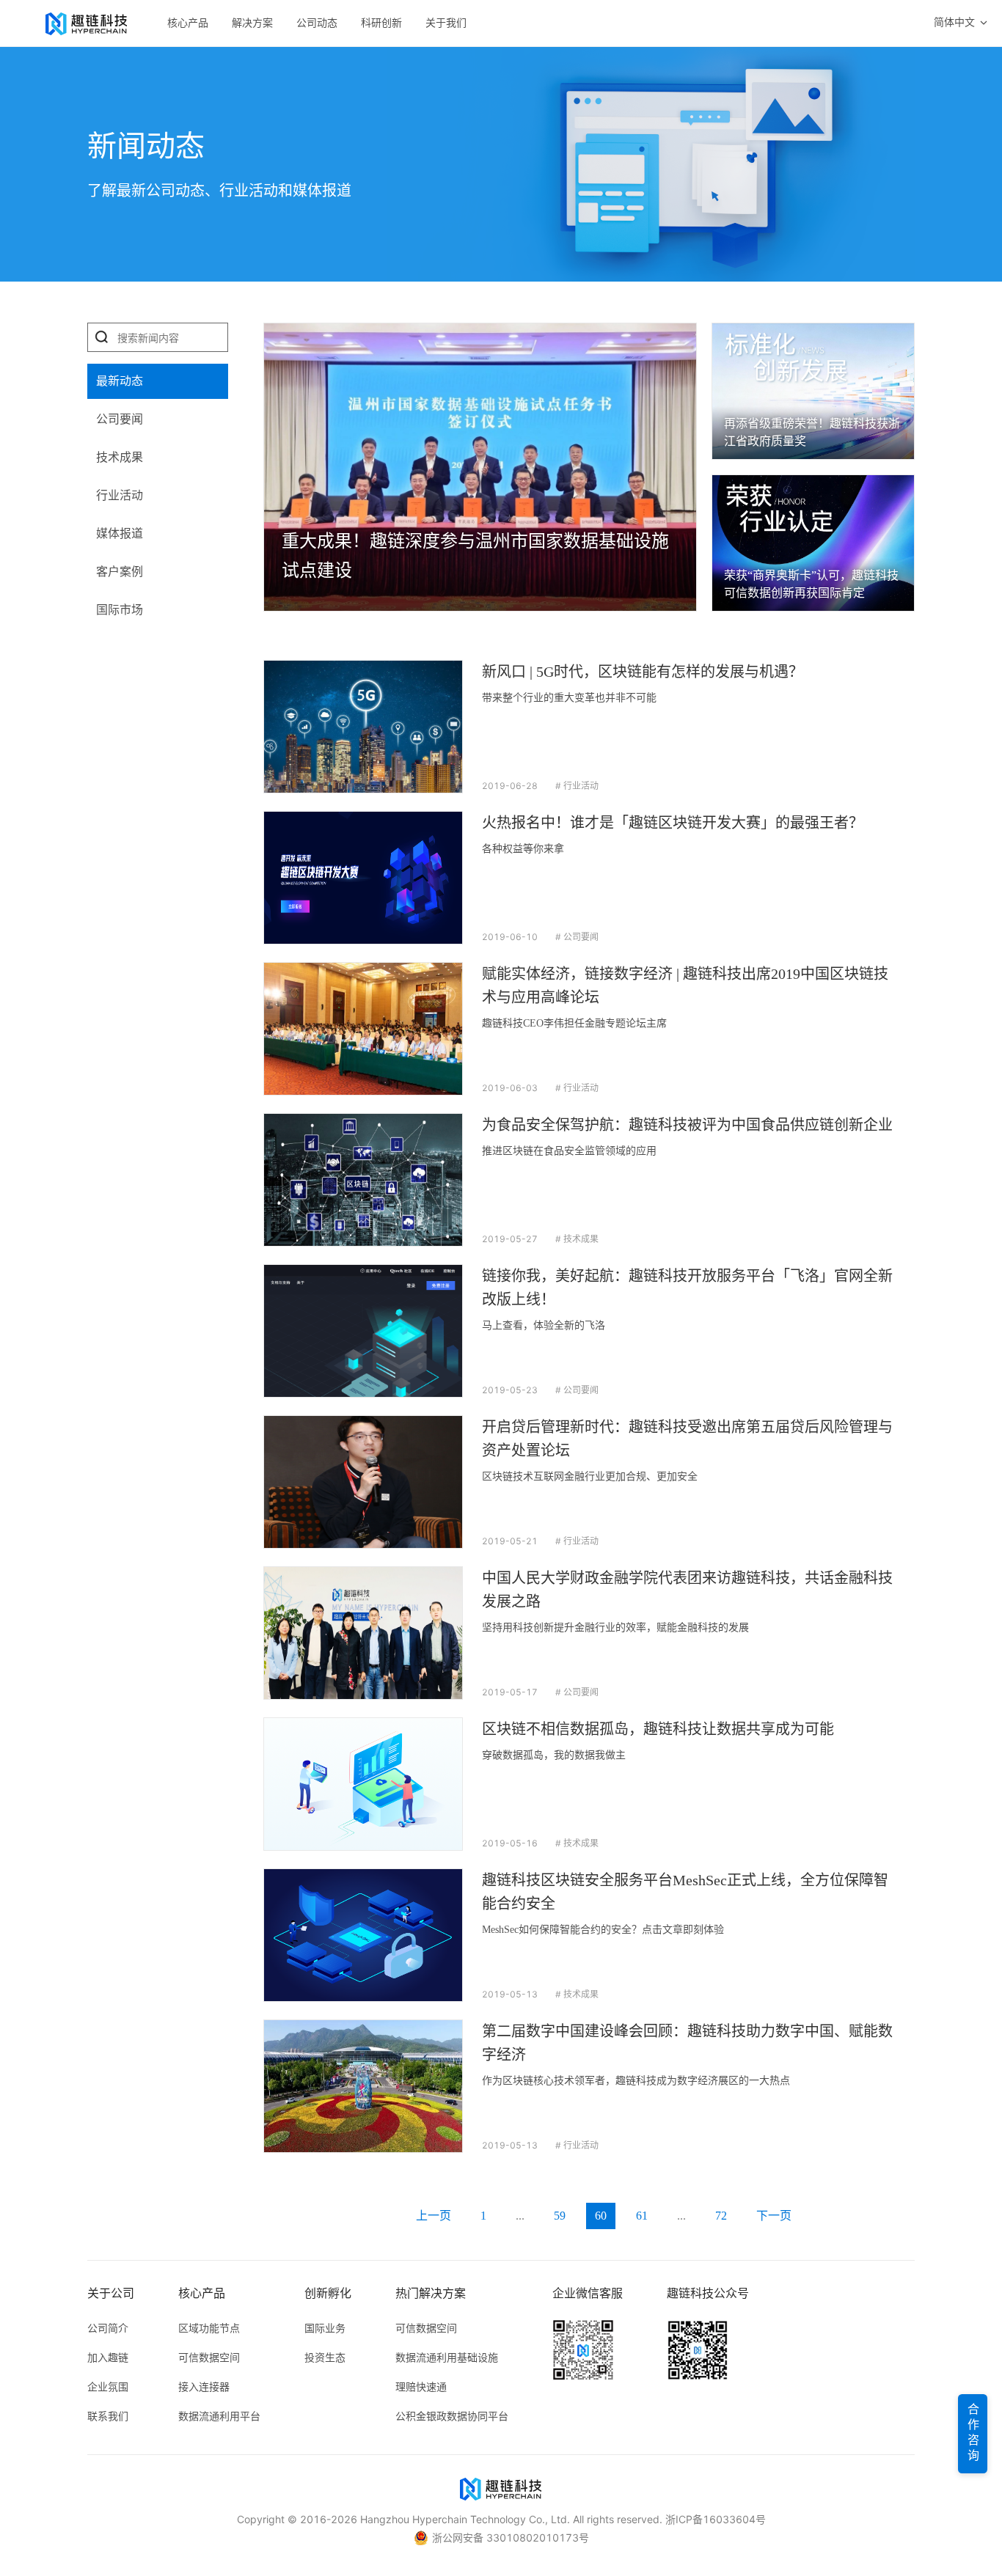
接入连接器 (204, 2386)
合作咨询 (973, 2434)
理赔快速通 (421, 2386)
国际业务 (325, 2328)
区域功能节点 (209, 2328)
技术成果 (120, 457)
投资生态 (325, 2357)
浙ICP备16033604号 (716, 2519)
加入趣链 (108, 2357)
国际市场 (120, 610)
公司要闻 (120, 419)
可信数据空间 (209, 2357)
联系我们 (108, 2416)
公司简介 (108, 2328)
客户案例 (120, 572)
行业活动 (120, 495)
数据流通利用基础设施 (447, 2357)
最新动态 (120, 381)
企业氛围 (108, 2386)
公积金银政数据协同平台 (452, 2416)
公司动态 (317, 23)
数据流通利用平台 (219, 2416)
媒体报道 (120, 533)
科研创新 (381, 23)
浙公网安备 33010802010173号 (511, 2538)
